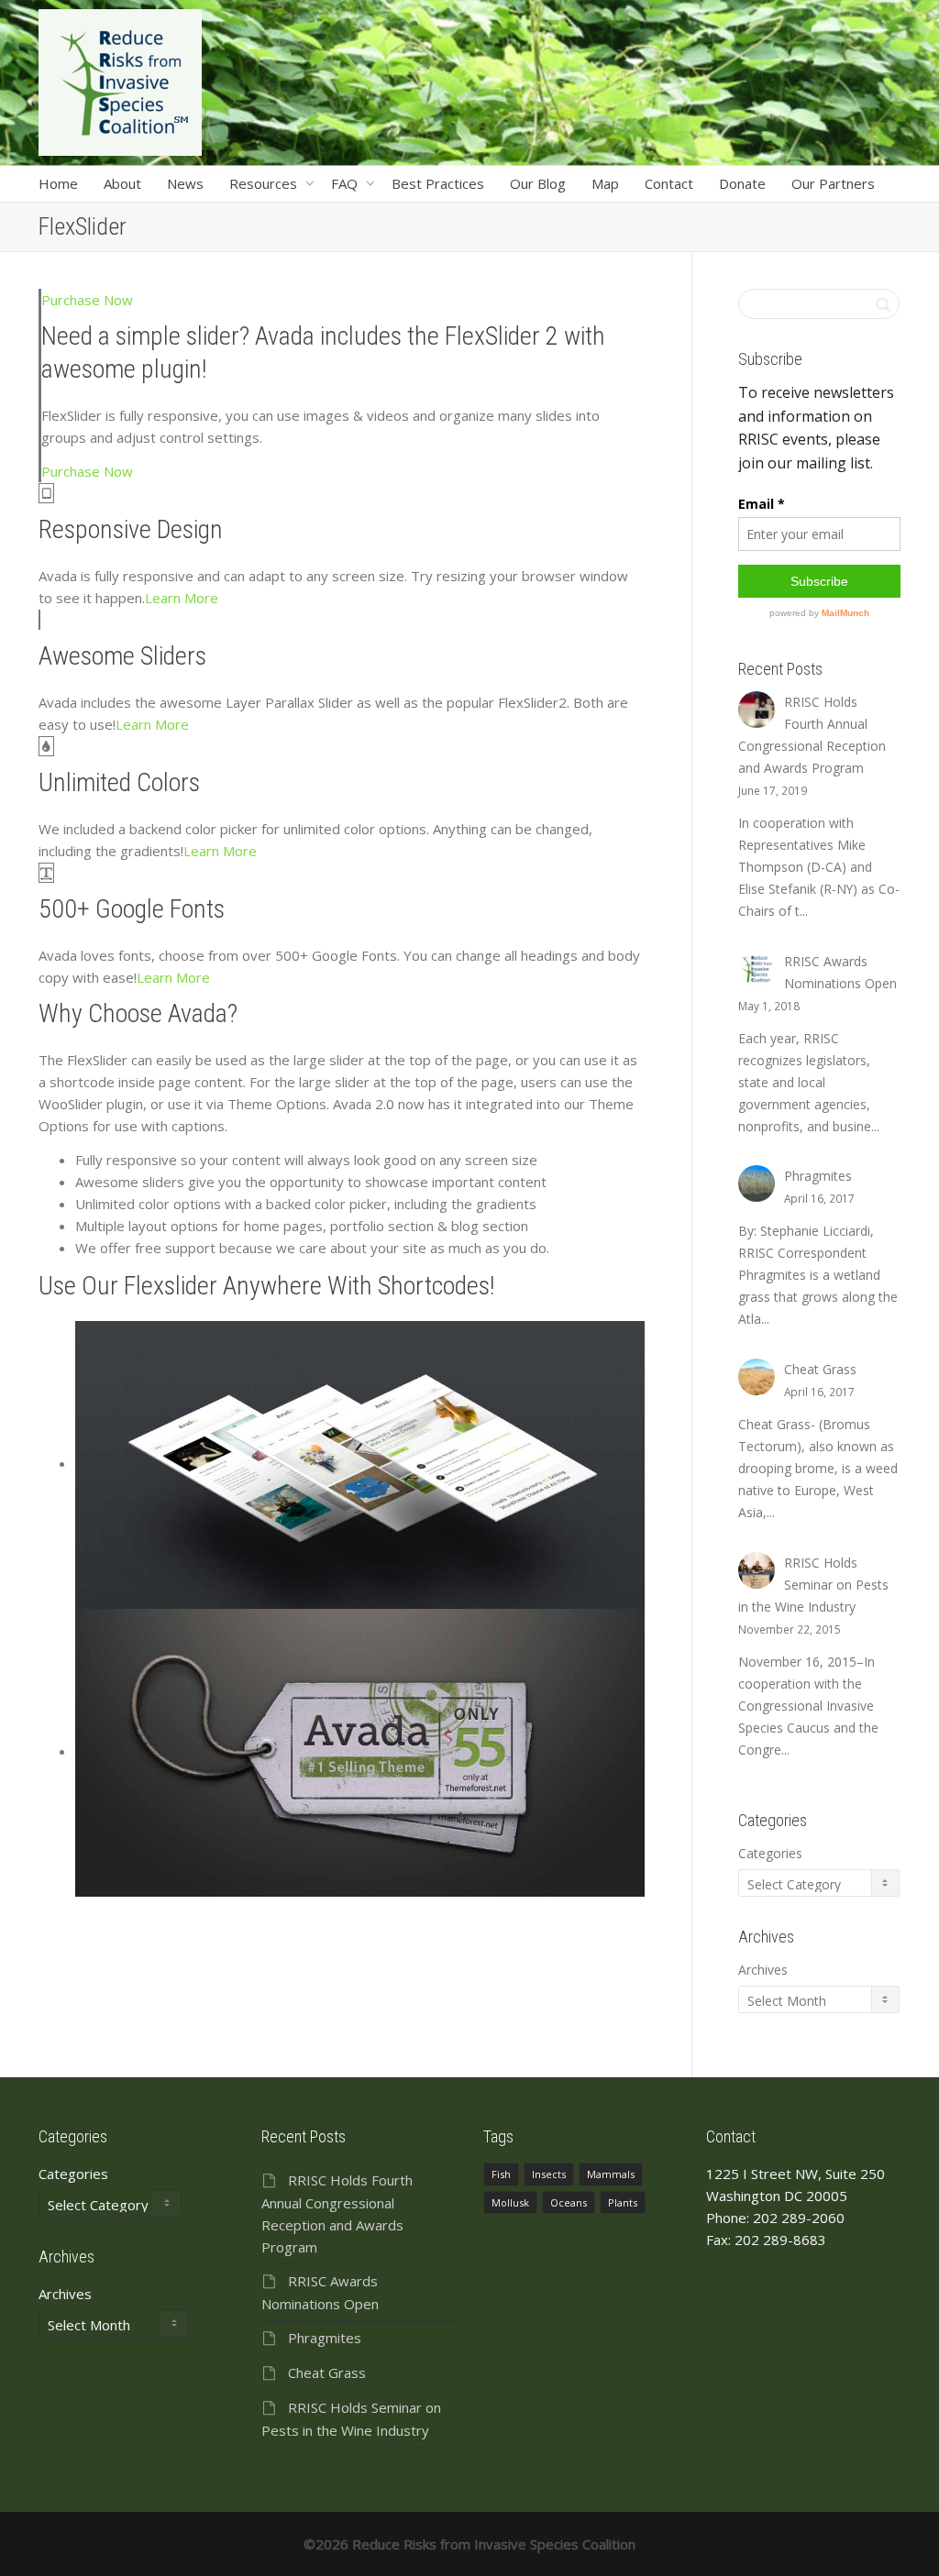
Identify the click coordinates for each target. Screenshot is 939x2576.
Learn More (182, 598)
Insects (549, 2174)
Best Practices (438, 183)
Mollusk (510, 2202)
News (185, 183)
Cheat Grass (327, 2372)
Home (58, 183)
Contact (669, 183)
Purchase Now (87, 300)
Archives (763, 1970)
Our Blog (538, 183)
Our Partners (833, 183)
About (122, 183)
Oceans (569, 2202)
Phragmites (325, 2338)
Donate (742, 183)
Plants (623, 2202)
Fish (501, 2174)
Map (605, 183)
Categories (770, 1853)
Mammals (611, 2174)
